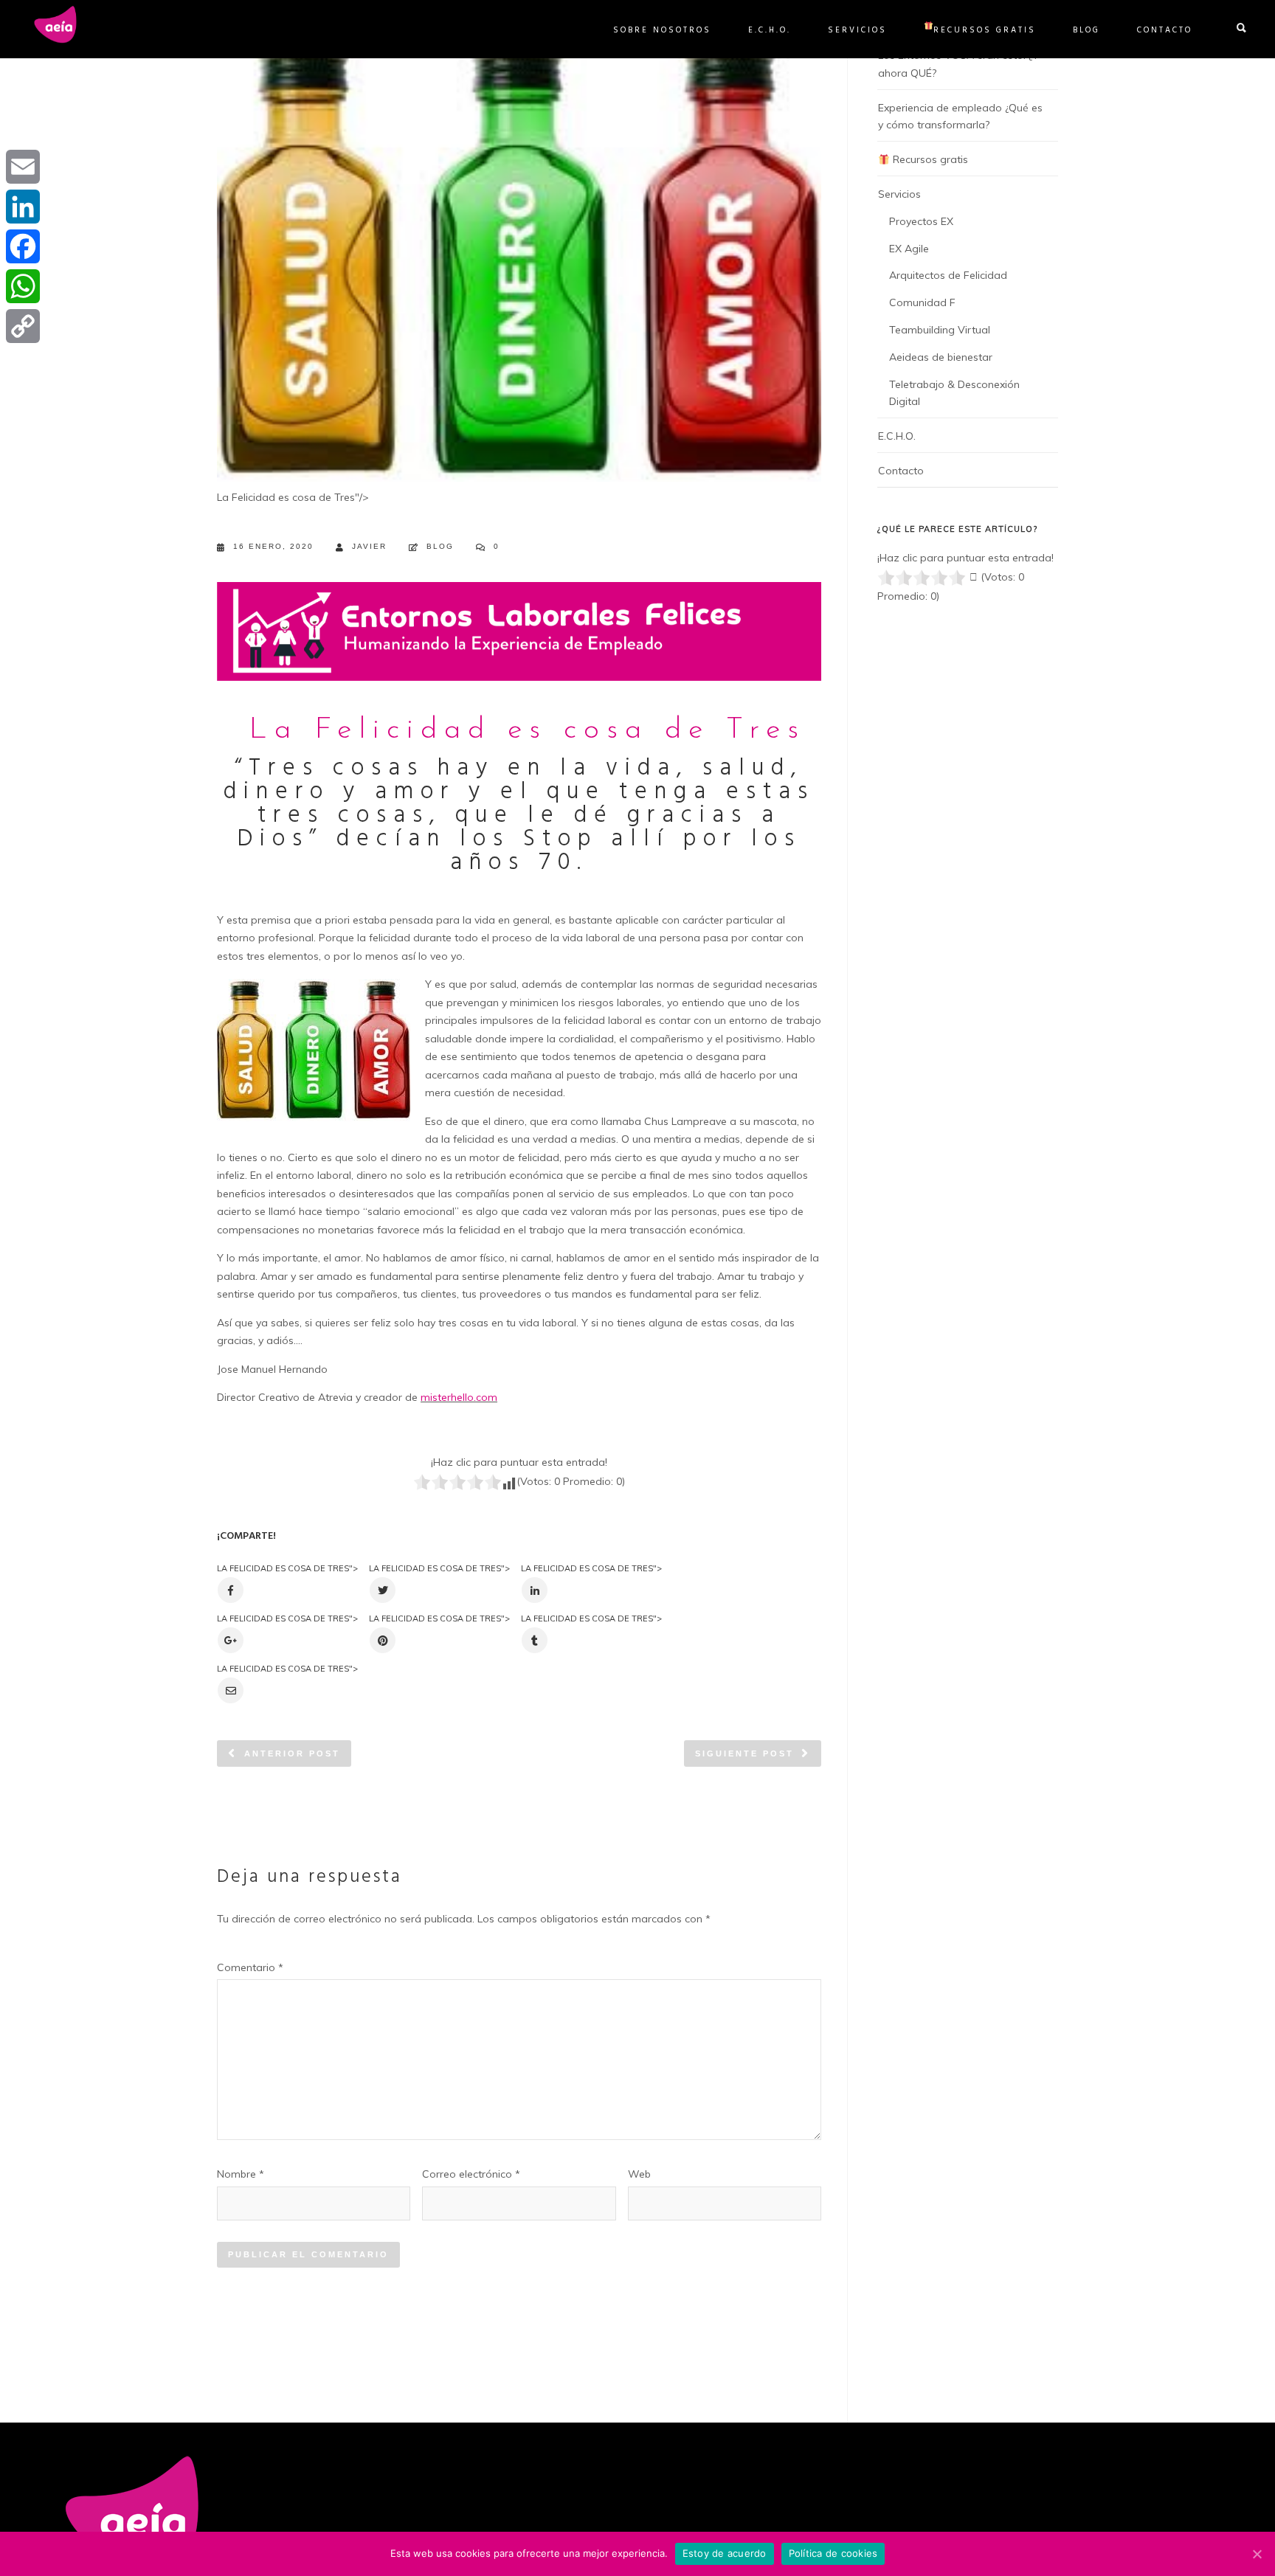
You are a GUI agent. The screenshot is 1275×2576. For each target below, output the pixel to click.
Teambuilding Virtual (940, 330)
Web (639, 2174)
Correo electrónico (471, 2174)
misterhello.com (459, 1397)
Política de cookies (833, 2553)
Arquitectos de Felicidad (948, 275)
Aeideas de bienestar (941, 357)
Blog (1086, 30)
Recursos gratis (985, 30)
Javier (369, 546)
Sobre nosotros (662, 30)
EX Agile (909, 249)
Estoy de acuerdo (725, 2553)
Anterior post (292, 1753)
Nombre (241, 2174)
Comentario (250, 1967)
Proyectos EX (921, 221)
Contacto (1165, 30)
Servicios (857, 30)
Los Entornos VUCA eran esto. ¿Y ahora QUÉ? (958, 64)
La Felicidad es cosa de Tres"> (287, 1568)
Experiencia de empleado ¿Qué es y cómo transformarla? (960, 117)
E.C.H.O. (770, 30)
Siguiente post (744, 1753)
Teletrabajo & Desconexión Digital (954, 393)
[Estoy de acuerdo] (1257, 2554)
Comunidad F (922, 302)
